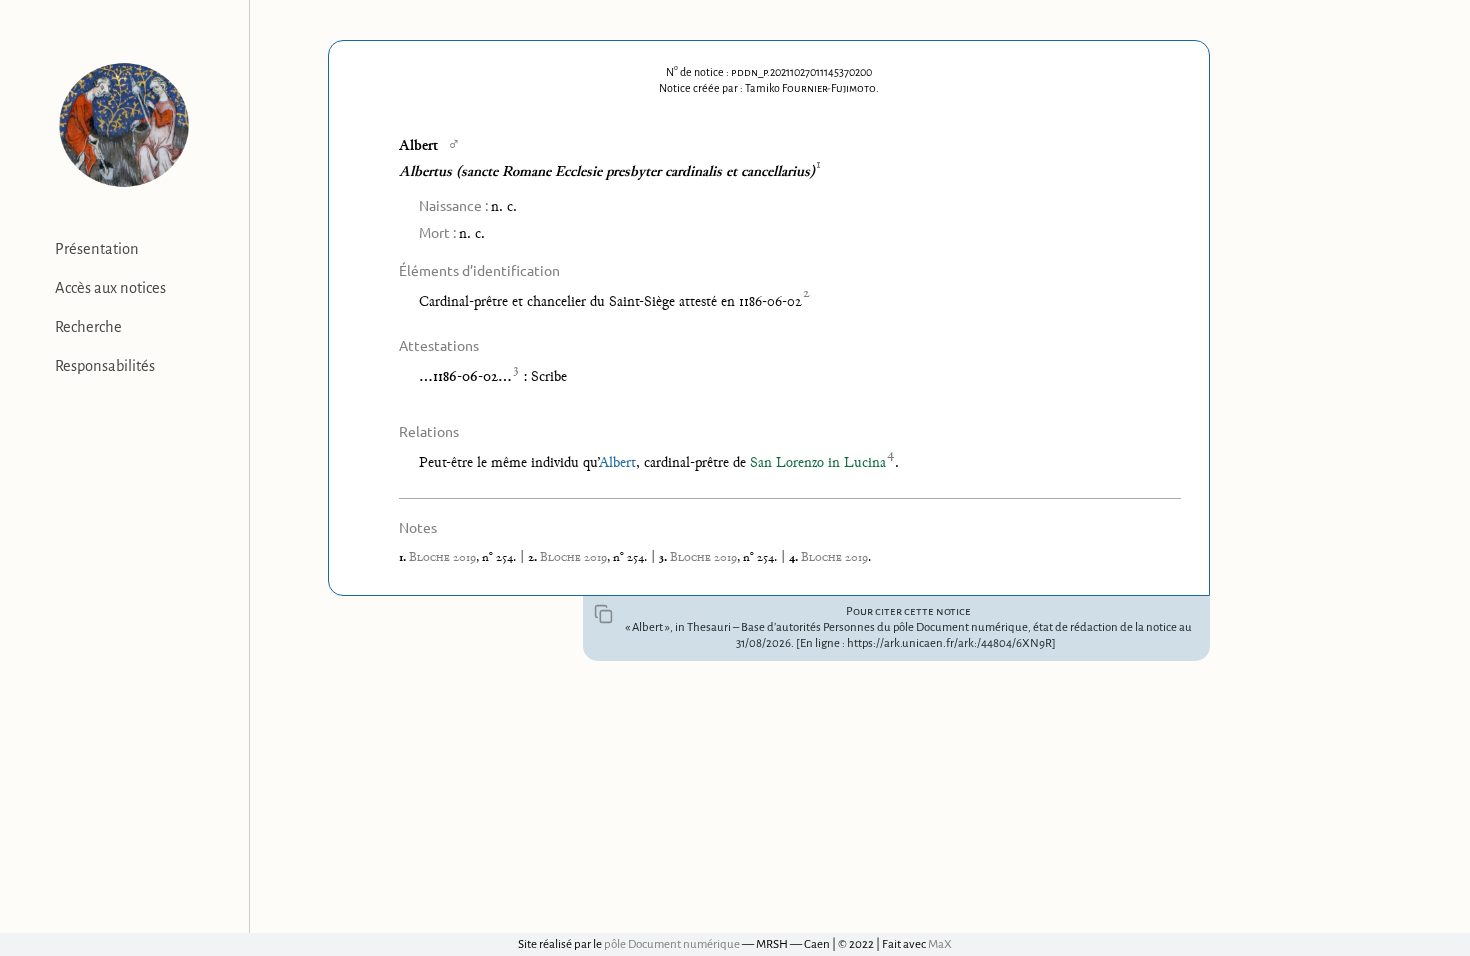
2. (534, 558)
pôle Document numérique (672, 944)
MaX (940, 944)
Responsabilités (105, 366)
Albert (617, 463)
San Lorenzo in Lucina (818, 463)
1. (404, 558)
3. (664, 558)
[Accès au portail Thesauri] (124, 125)
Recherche (88, 327)
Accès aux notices (110, 288)
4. (795, 558)
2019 (442, 558)
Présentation (97, 249)
